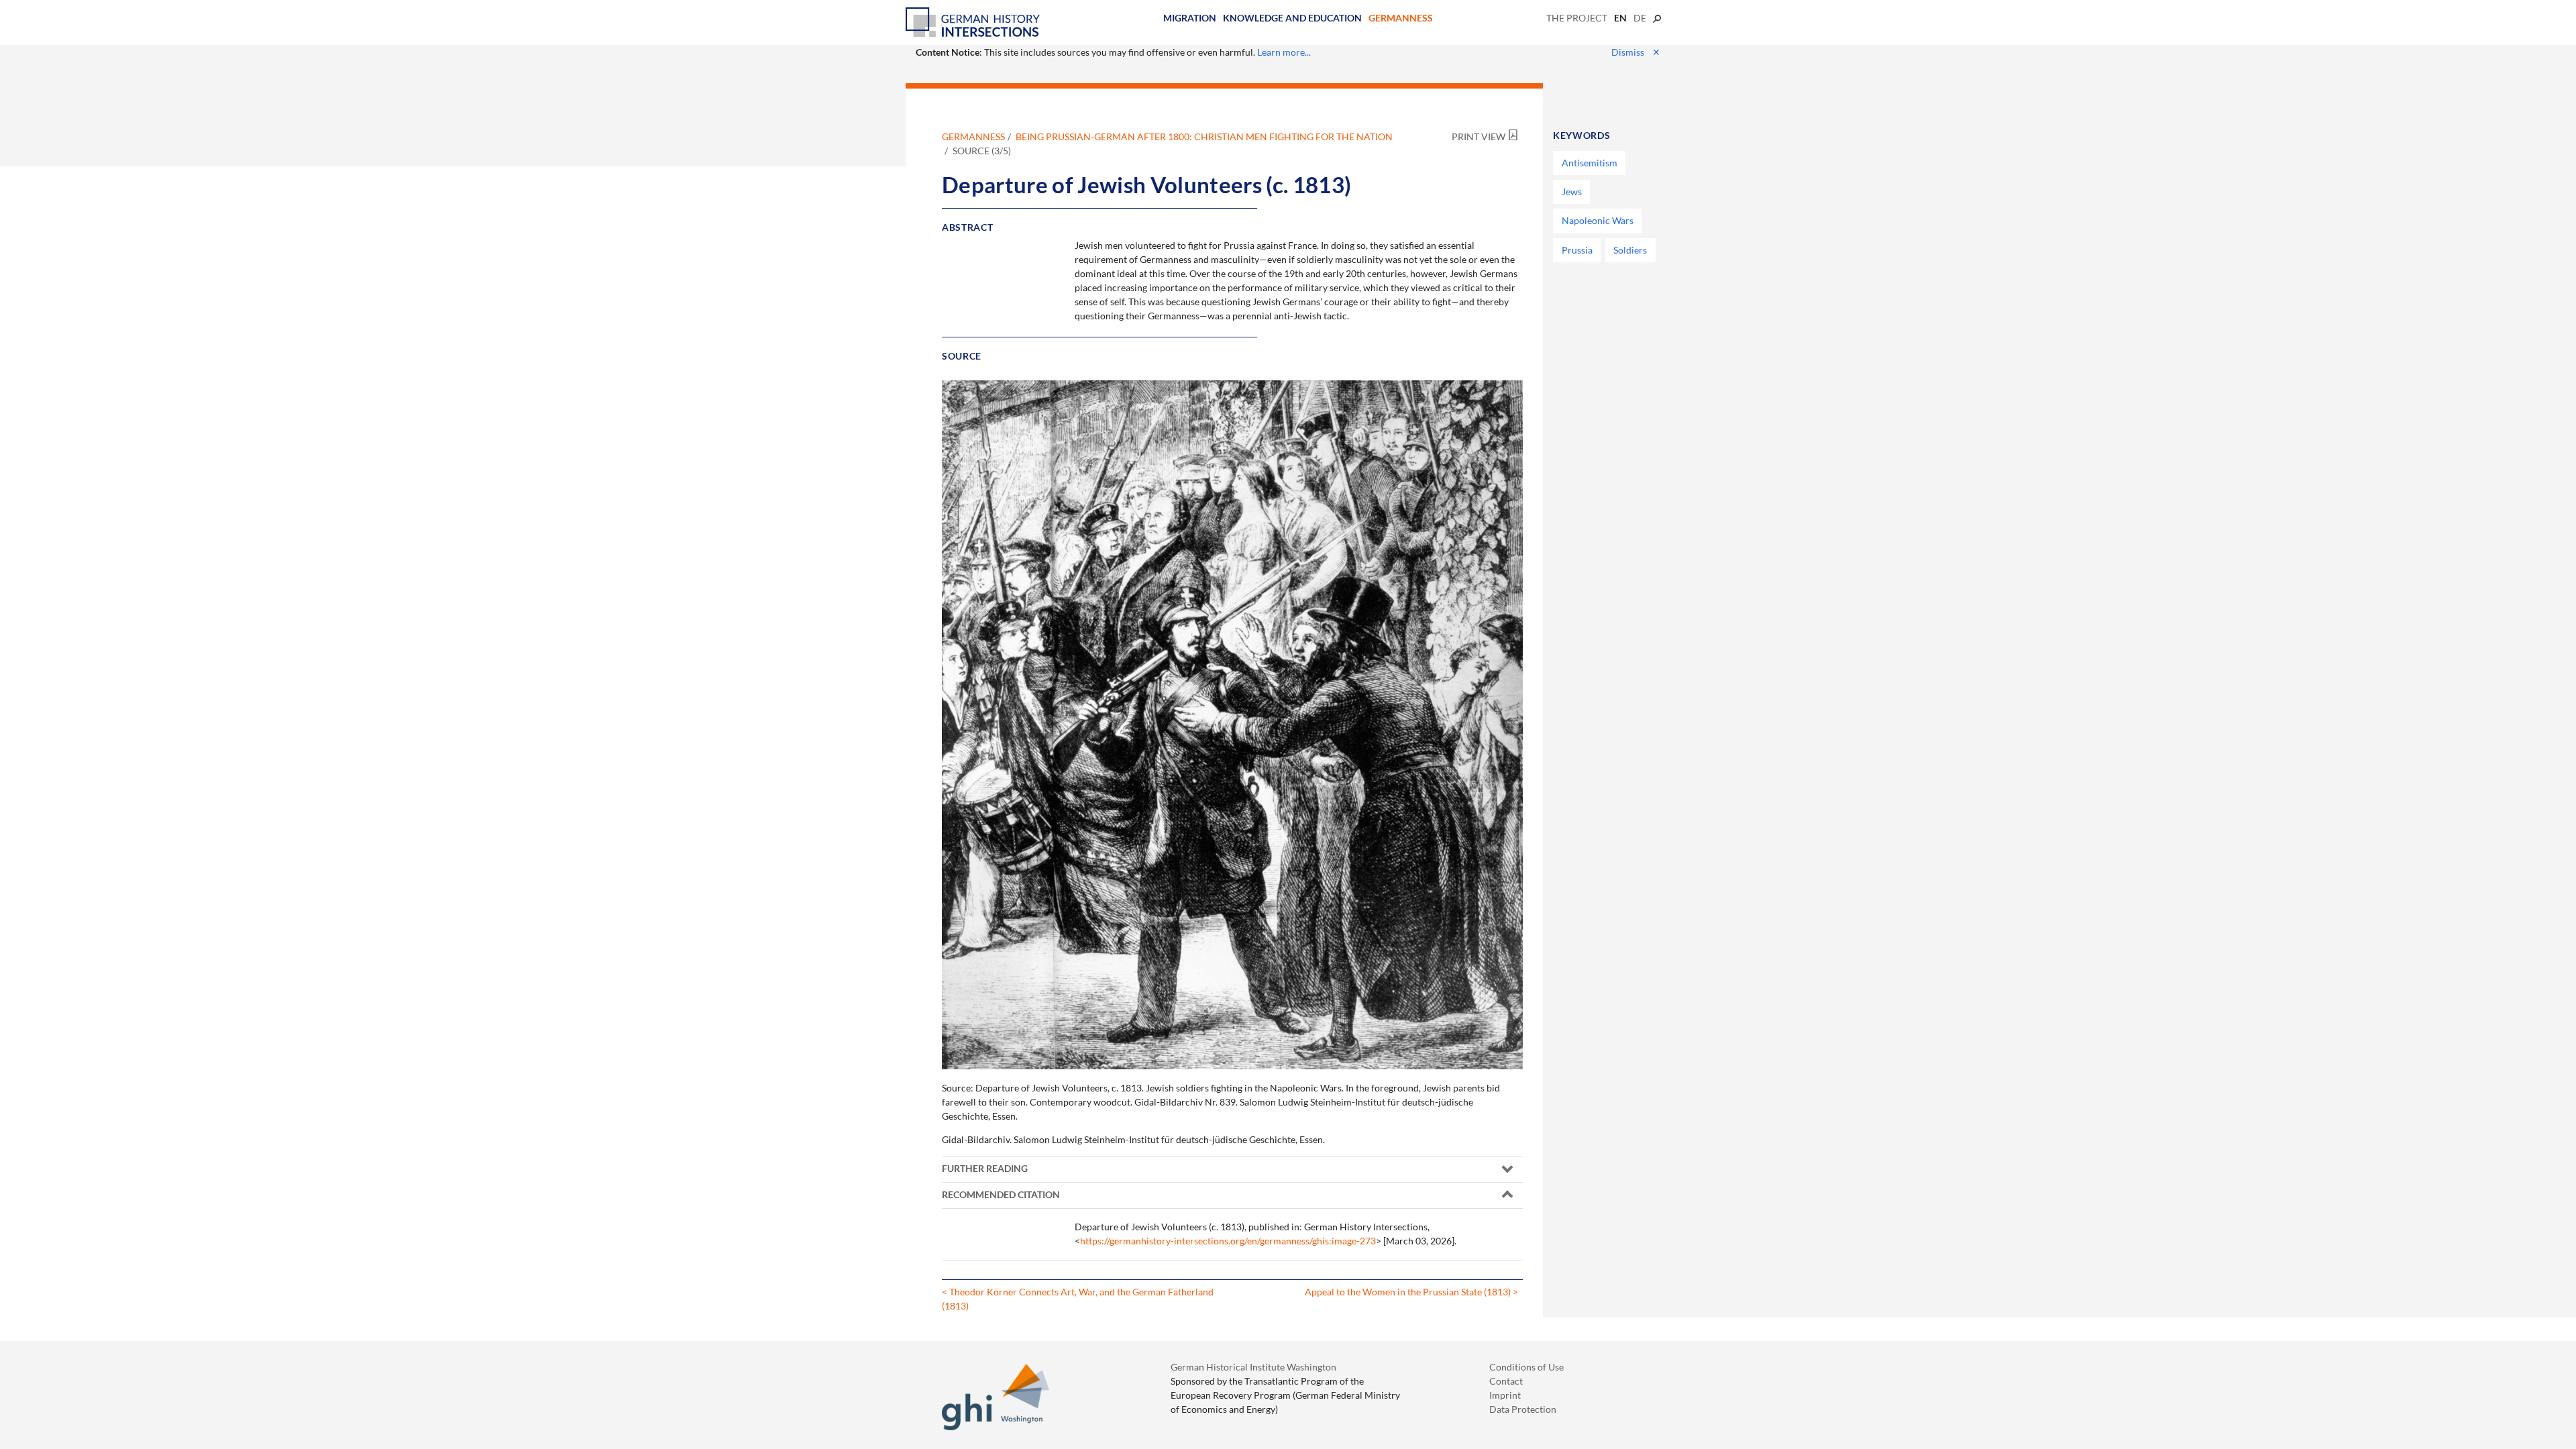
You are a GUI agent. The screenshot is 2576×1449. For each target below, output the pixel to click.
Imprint (1505, 1395)
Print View (1479, 137)
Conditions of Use (1526, 1367)
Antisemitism (1590, 163)
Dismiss (1636, 52)
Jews (1572, 192)
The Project (1577, 18)
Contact (1506, 1381)
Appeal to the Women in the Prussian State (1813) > (1411, 1292)
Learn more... (1284, 52)
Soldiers (1630, 250)
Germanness (1401, 18)
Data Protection (1523, 1409)
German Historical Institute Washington (1253, 1367)
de (1640, 18)
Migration (1190, 18)
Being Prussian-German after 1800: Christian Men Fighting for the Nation (1204, 137)
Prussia (1577, 250)
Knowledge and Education (1292, 18)
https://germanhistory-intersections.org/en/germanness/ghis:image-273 (1228, 1241)
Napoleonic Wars (1598, 220)
